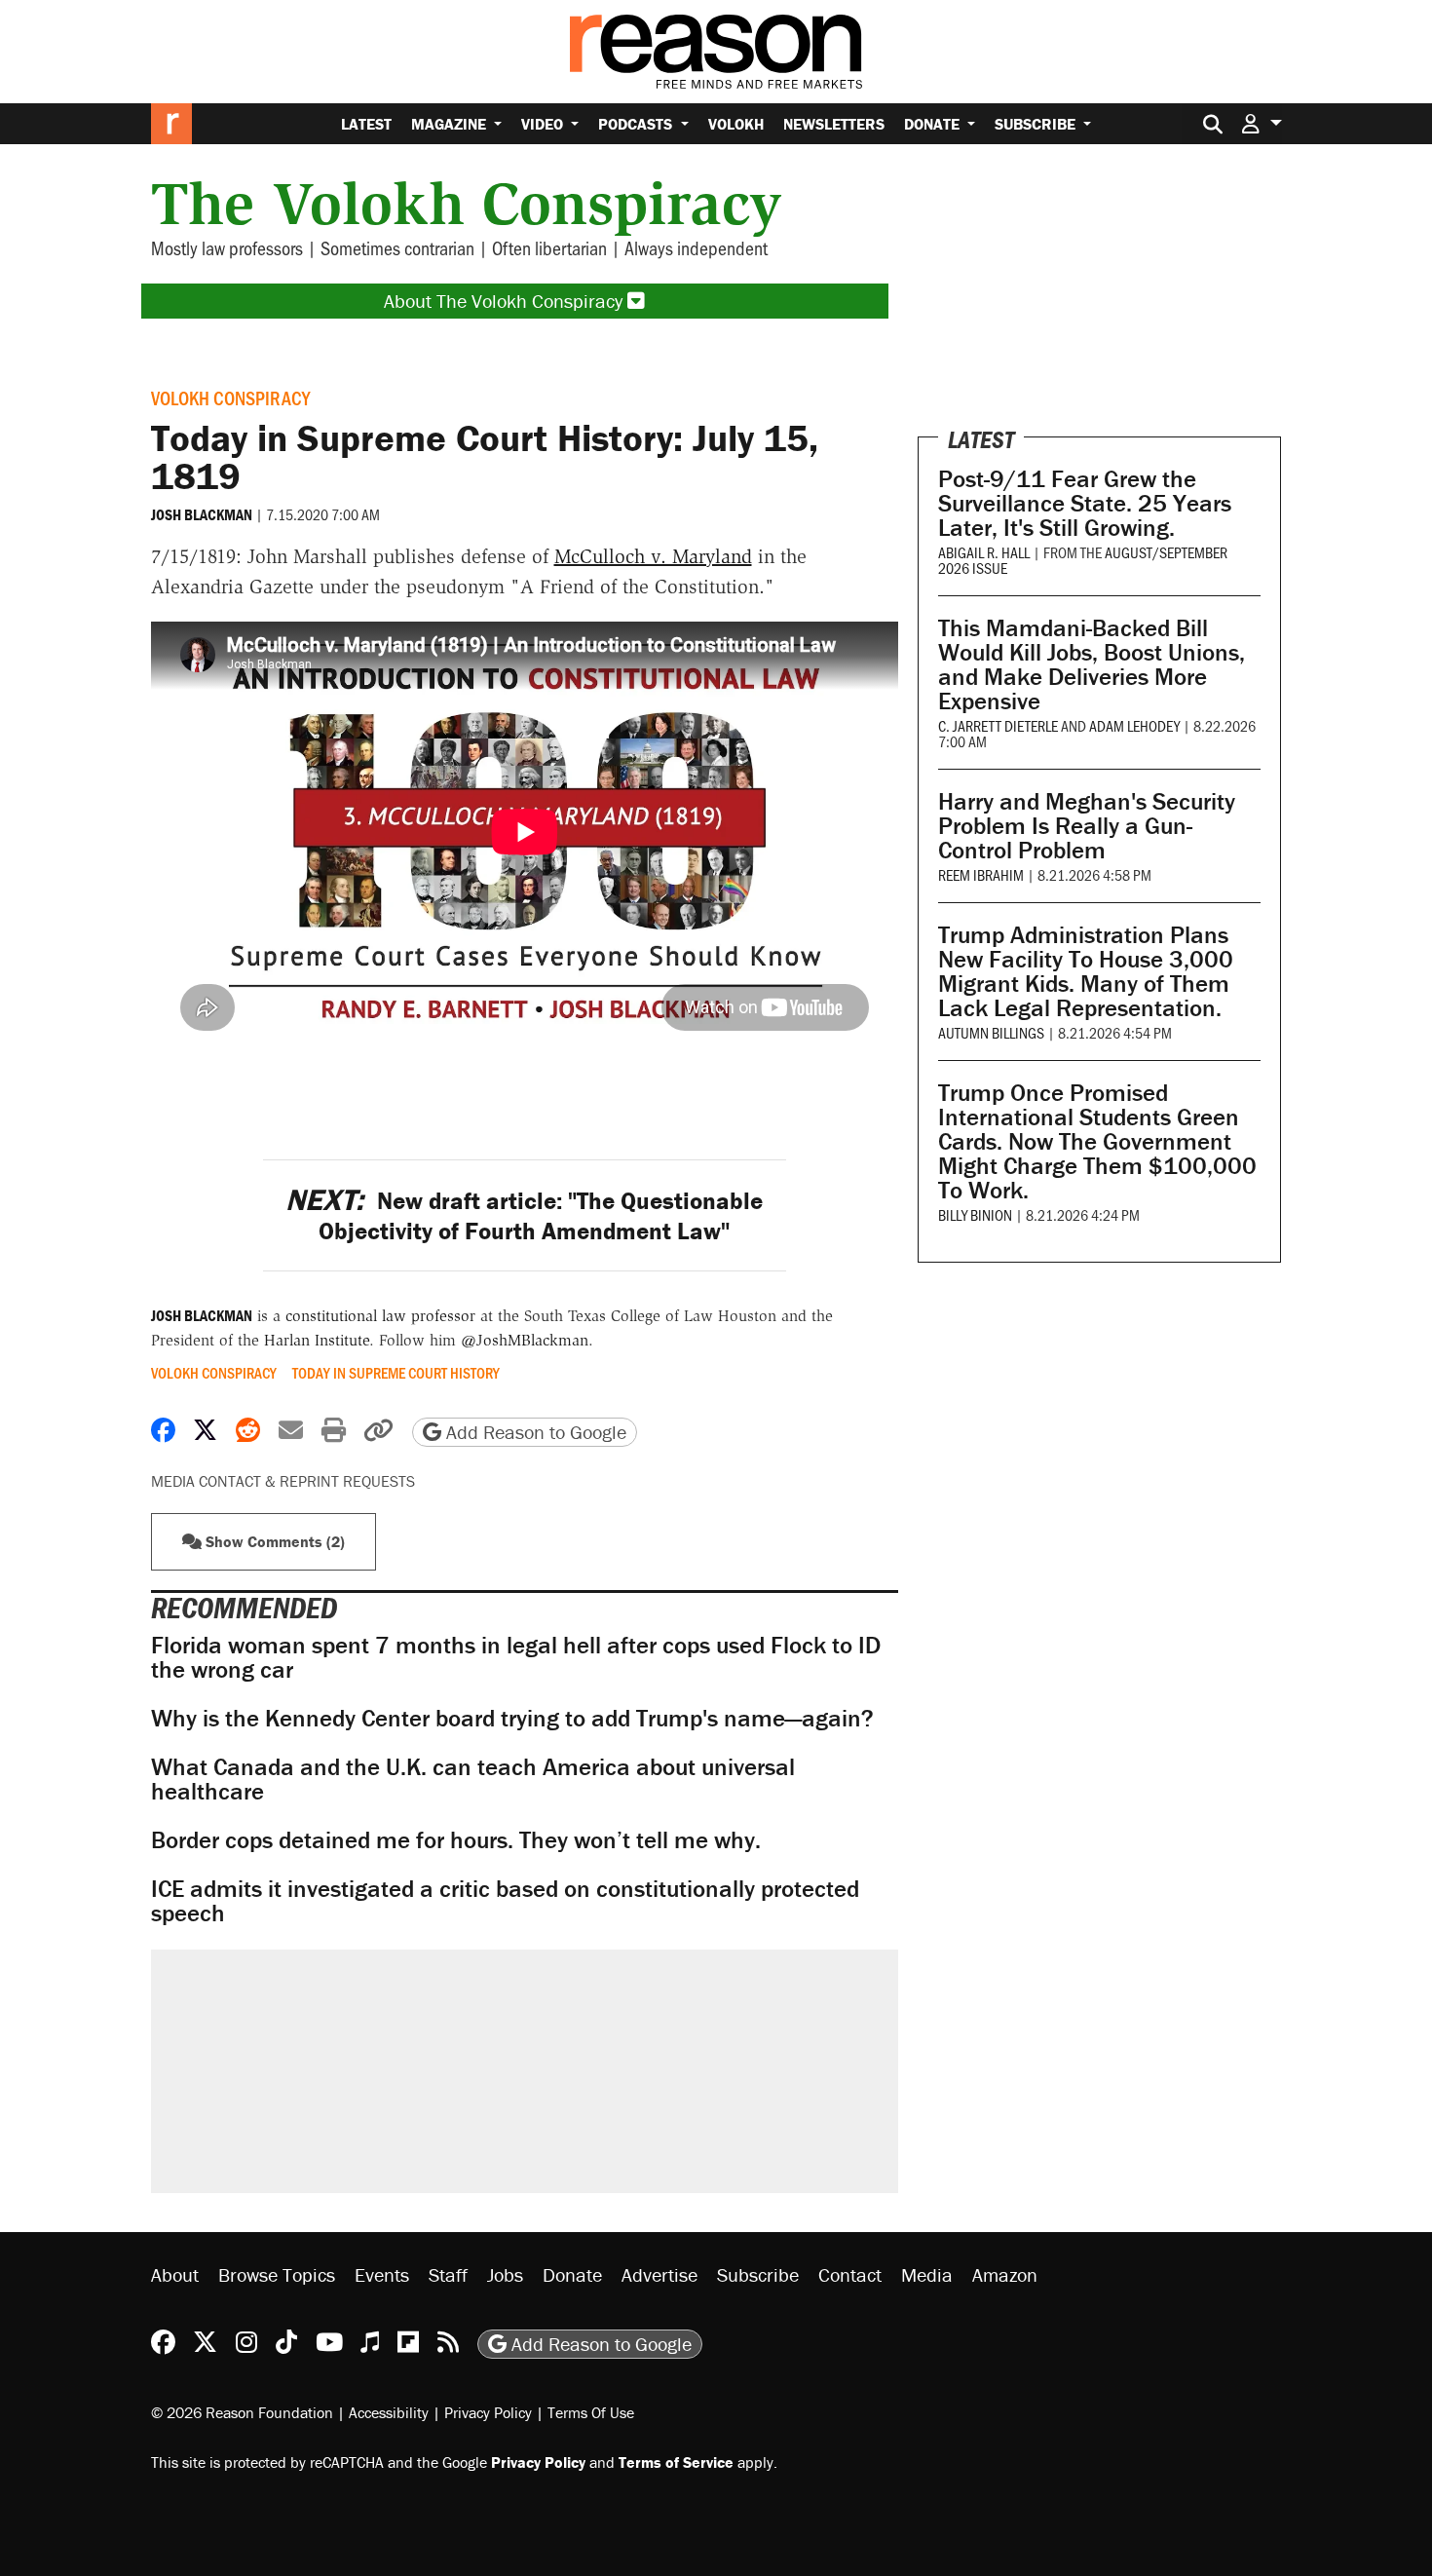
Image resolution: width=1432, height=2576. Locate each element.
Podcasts (637, 124)
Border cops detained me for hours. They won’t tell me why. (456, 1840)
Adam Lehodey (1134, 725)
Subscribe (1037, 124)
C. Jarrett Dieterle (998, 725)
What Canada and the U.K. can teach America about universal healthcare (473, 1779)
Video (544, 124)
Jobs (505, 2274)
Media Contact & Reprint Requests (283, 1481)
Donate (934, 124)
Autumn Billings (991, 1032)
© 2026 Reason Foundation (242, 2412)
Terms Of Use (591, 2412)
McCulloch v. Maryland (653, 556)
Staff (448, 2274)
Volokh (736, 124)
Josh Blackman (202, 514)
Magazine (451, 124)
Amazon (1005, 2274)
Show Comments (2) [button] (273, 1541)
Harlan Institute (317, 1340)
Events (382, 2274)
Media (927, 2274)
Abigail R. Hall (984, 552)
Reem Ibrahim (981, 874)
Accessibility (389, 2412)
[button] (1262, 123)
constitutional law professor (380, 1316)
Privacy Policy (488, 2412)
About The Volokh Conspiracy (506, 301)
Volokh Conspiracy (230, 398)
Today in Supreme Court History (396, 1373)
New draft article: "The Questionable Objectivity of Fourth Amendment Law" (524, 1216)
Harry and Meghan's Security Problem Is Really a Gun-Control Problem (1087, 826)
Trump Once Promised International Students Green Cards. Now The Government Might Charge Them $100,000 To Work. (1097, 1141)
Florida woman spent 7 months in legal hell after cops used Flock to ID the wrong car (516, 1657)
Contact (850, 2274)
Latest (366, 124)
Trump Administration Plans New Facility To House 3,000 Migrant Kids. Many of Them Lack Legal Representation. (1086, 971)
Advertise (659, 2274)
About (175, 2274)
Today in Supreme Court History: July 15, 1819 (485, 456)
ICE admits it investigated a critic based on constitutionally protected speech (505, 1901)
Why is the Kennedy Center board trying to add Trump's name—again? (512, 1718)
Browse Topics (277, 2274)
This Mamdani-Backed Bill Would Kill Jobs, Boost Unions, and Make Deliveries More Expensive (1092, 664)
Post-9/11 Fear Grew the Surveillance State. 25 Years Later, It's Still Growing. (1085, 503)
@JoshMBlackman (525, 1340)
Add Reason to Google (534, 1432)
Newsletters (834, 124)
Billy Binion (975, 1214)
